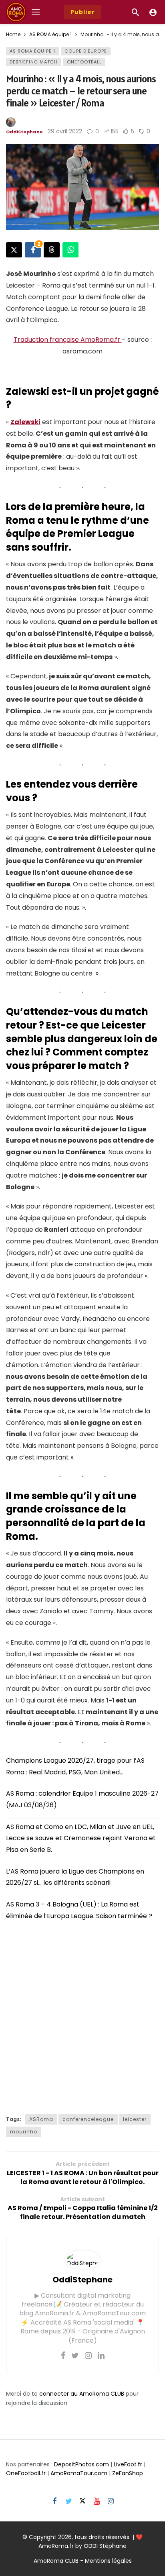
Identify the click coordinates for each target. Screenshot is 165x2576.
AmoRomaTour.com (79, 2473)
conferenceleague (88, 2119)
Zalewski (25, 422)
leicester (135, 2119)
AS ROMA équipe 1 (32, 51)
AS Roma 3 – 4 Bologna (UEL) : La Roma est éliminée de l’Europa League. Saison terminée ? (79, 1910)
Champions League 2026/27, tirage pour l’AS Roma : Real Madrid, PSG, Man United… (75, 1766)
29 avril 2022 (65, 131)
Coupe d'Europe (86, 51)
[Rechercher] (135, 12)
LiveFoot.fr (128, 2464)
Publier (83, 12)
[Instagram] (88, 2356)
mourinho (24, 2132)
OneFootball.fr (26, 2473)
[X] (83, 2501)
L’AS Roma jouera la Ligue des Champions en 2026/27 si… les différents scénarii (75, 1877)
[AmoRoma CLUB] (153, 12)
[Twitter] (75, 2356)
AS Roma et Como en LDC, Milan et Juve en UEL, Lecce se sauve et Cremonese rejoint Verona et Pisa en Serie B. (81, 1838)
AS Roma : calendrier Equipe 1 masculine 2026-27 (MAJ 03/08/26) (82, 1799)
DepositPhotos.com (81, 2464)
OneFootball (84, 62)
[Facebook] (63, 2356)
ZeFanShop (128, 2473)
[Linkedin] (101, 2356)
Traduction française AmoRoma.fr (68, 340)
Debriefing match (34, 62)
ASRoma (41, 2119)
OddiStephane (24, 132)
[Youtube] (97, 2501)
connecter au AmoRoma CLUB (82, 2394)
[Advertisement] (82, 2015)
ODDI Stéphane (105, 2546)
